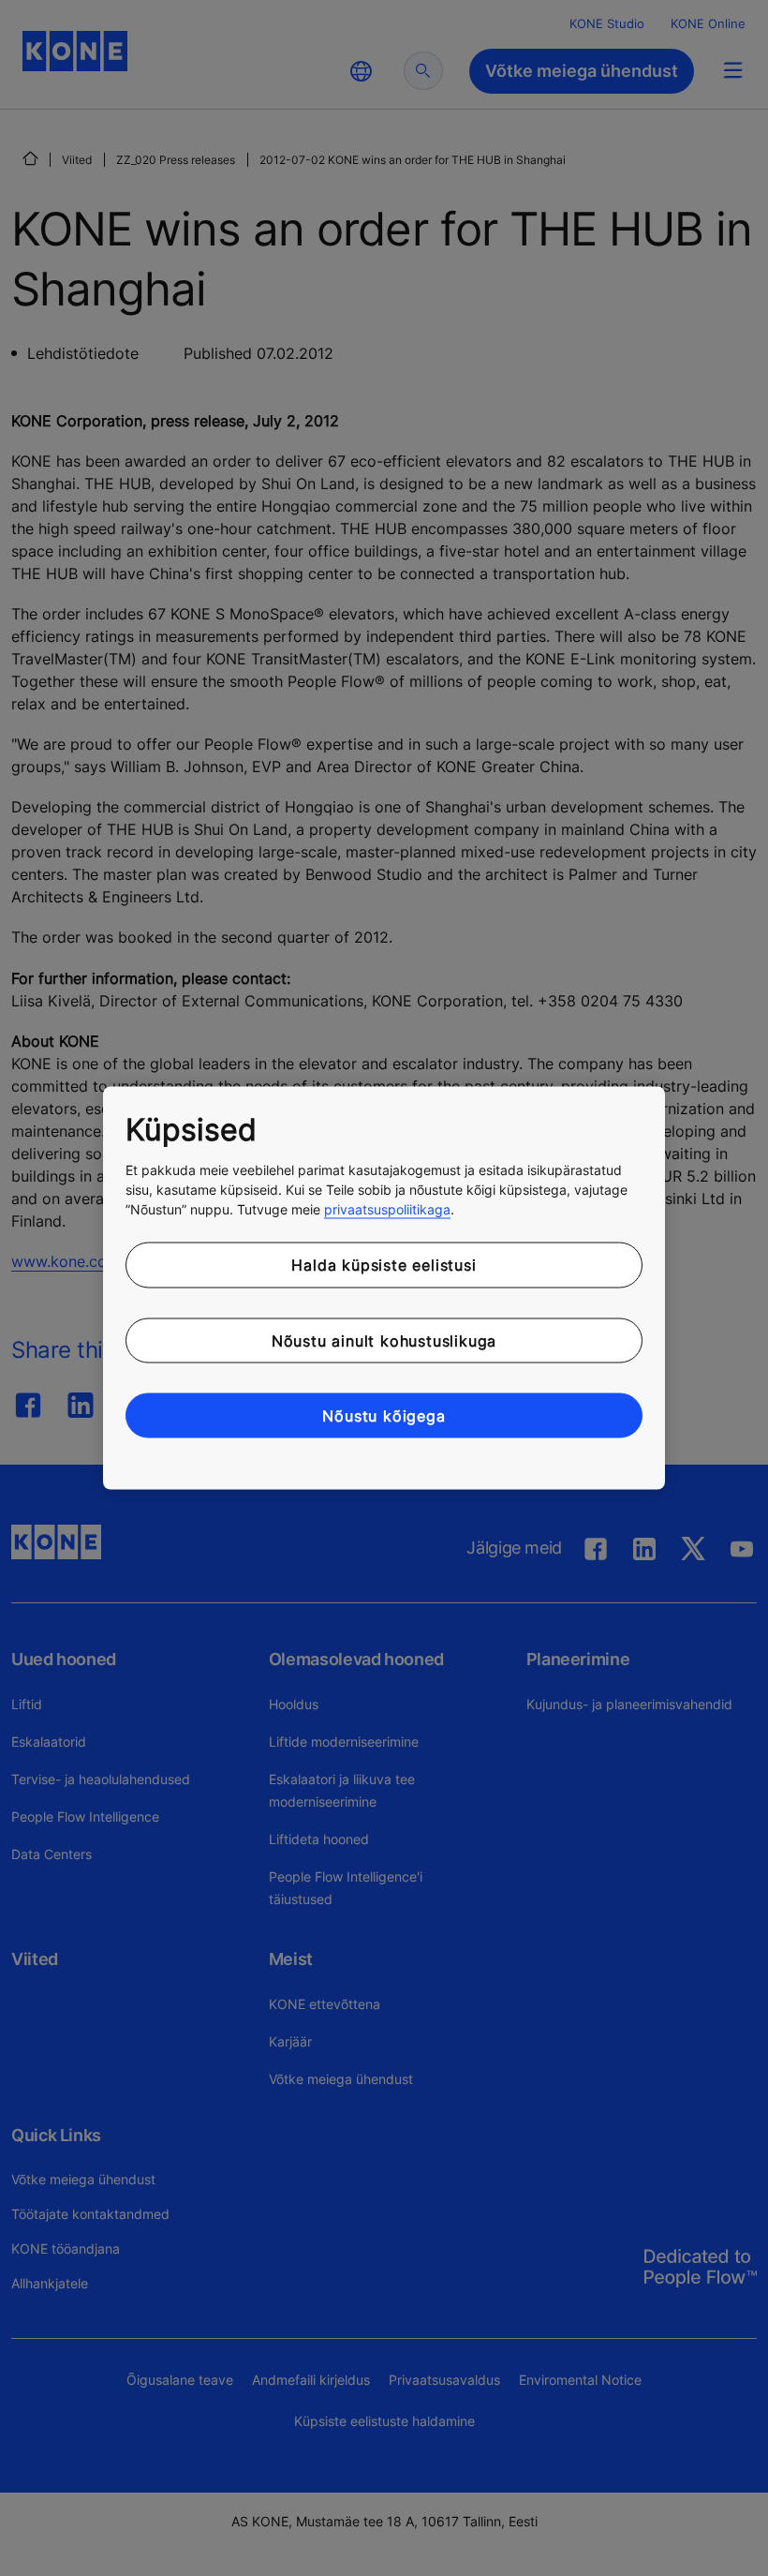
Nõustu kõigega (384, 1416)
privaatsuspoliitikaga (387, 1209)
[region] (384, 1288)
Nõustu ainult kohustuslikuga (384, 1340)
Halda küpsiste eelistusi (384, 1265)
